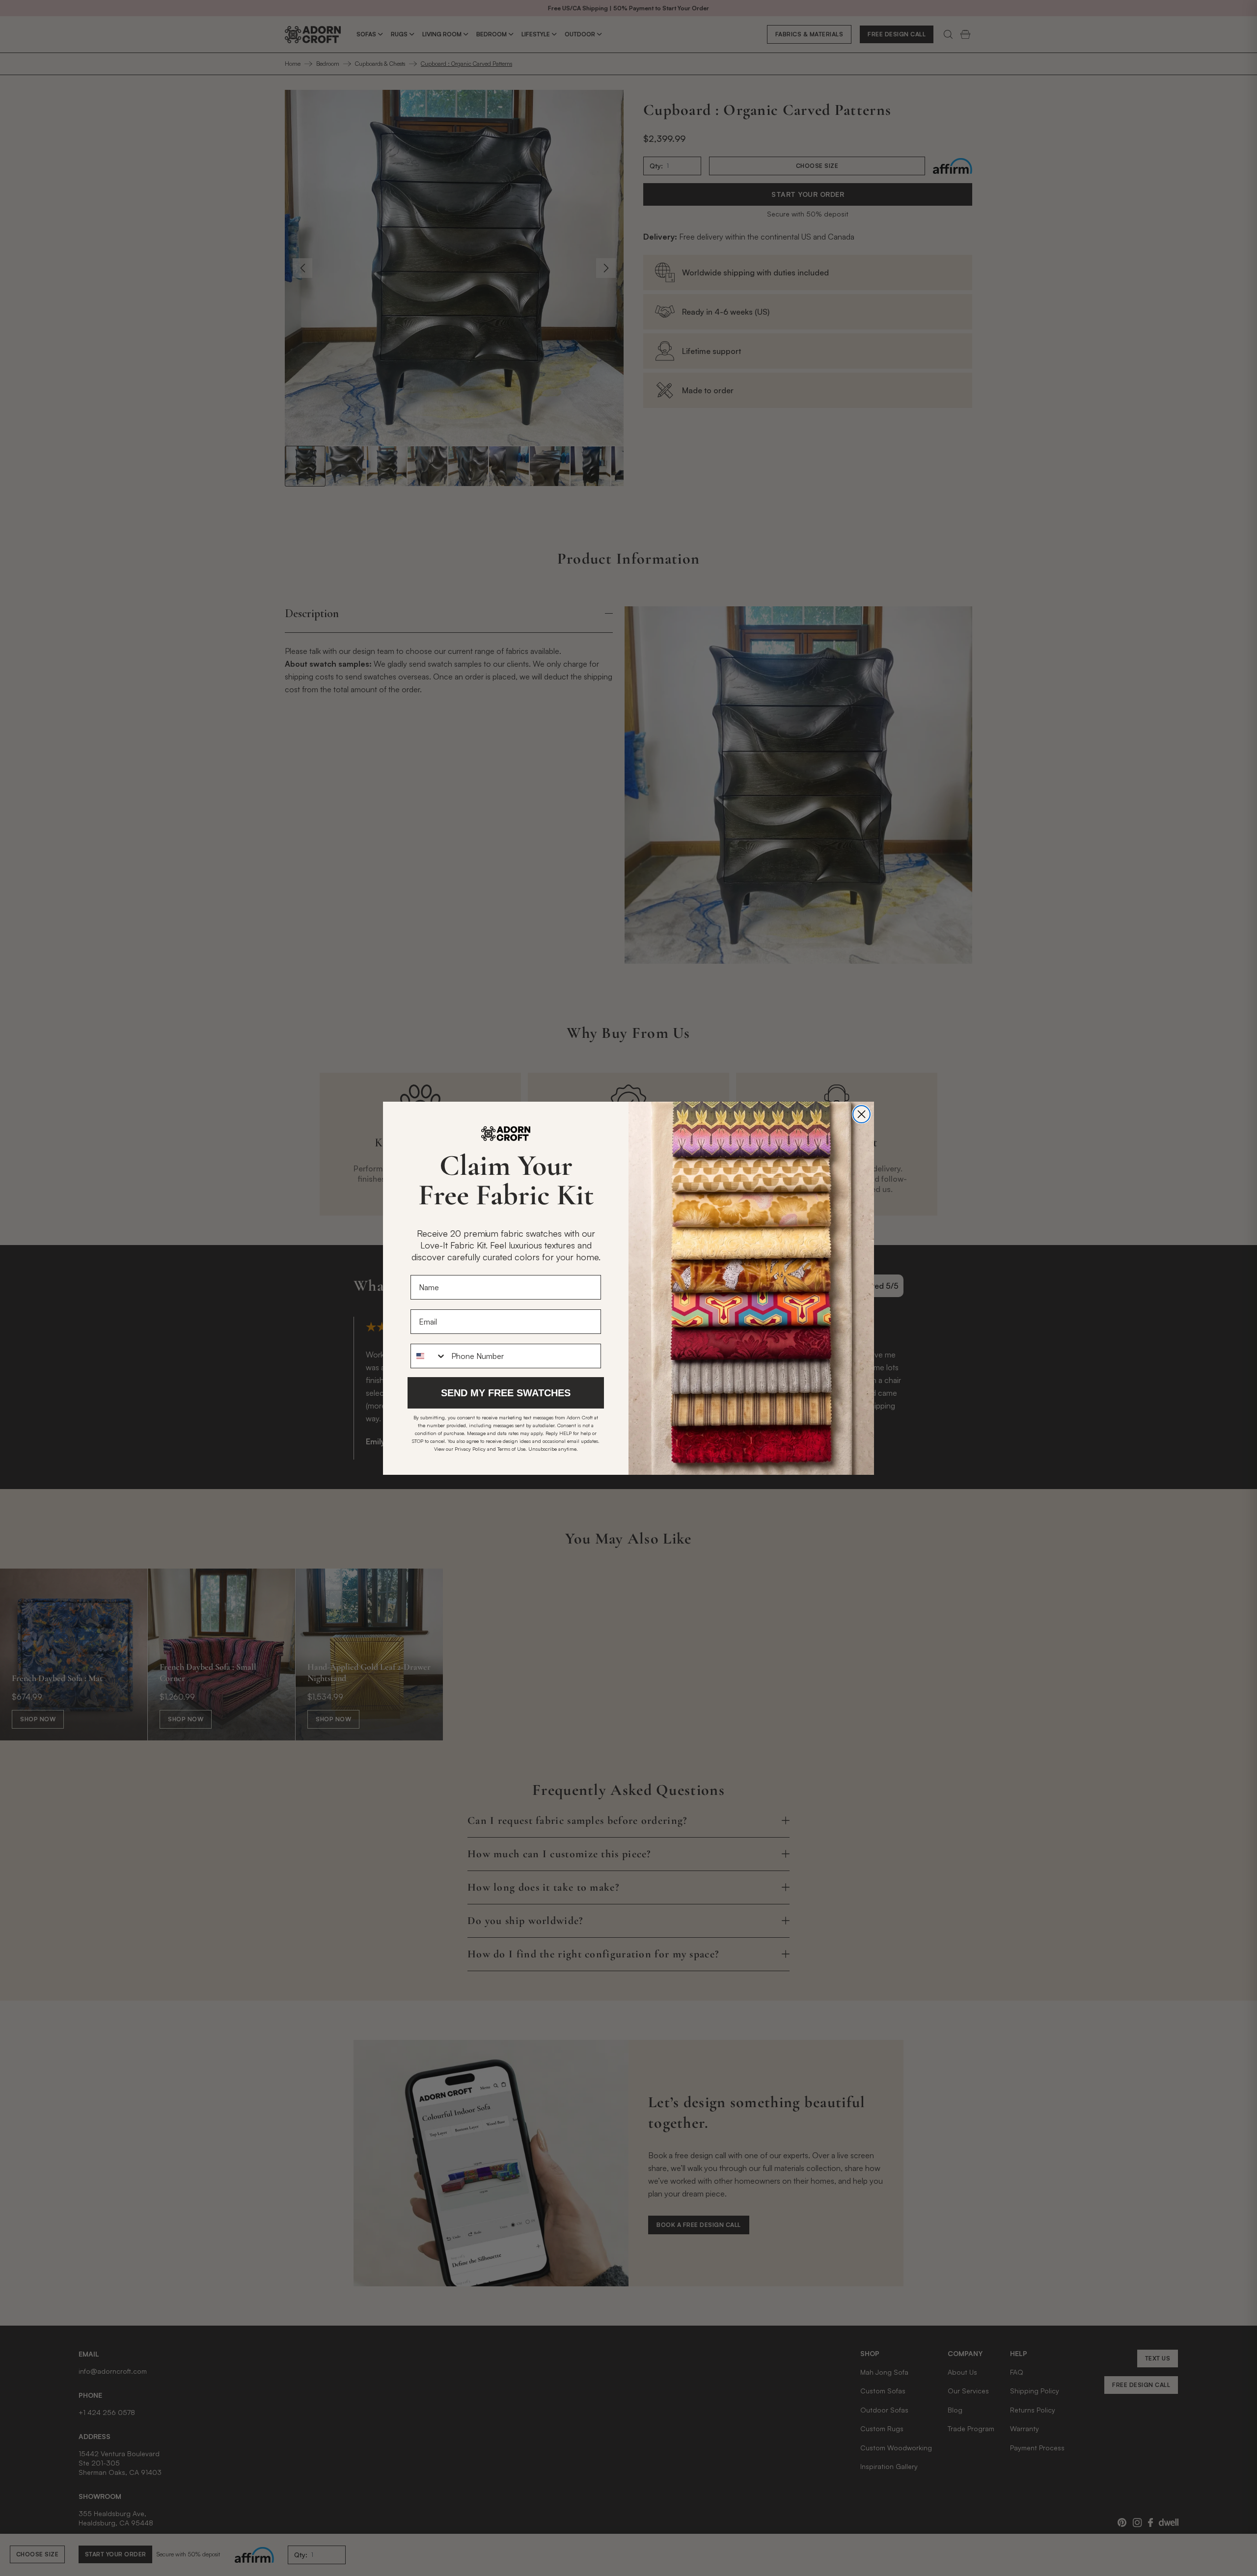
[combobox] (429, 1356)
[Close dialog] (861, 1114)
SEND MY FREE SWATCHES (506, 1393)
